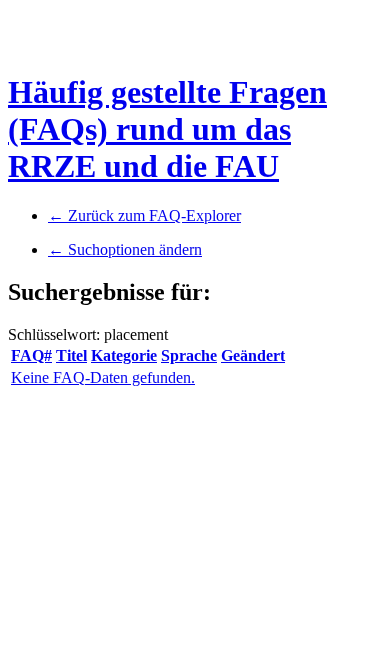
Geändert (253, 355)
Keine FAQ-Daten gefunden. (103, 377)
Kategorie (124, 355)
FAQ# (31, 355)
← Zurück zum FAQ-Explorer (144, 215)
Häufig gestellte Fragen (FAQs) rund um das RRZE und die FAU (167, 129)
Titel (71, 355)
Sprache (189, 355)
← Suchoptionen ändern (125, 249)
